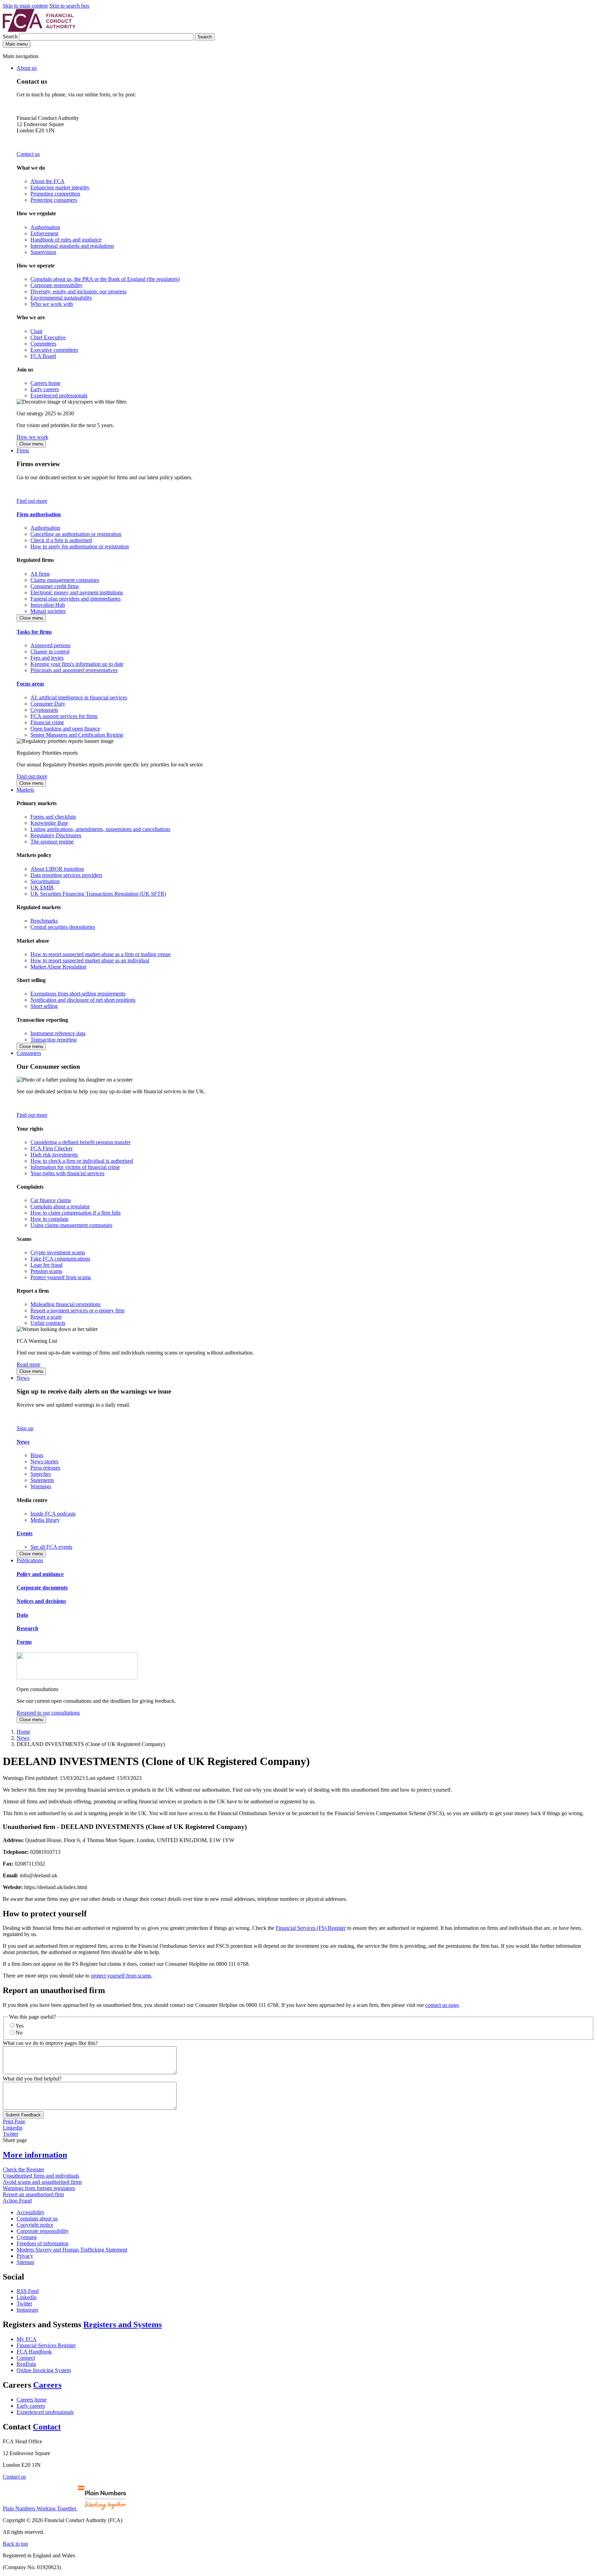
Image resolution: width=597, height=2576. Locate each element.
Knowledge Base (49, 823)
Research (27, 1628)
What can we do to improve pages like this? (50, 2043)
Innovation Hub (48, 605)
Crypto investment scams (58, 1252)
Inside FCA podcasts (53, 1514)
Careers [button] (47, 2385)
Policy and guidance (40, 1574)
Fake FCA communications (60, 1259)
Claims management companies (65, 580)
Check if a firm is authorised (61, 540)
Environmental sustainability (61, 298)
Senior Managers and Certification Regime (77, 735)
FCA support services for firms (64, 716)
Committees (43, 344)
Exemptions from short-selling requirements (78, 994)
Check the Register (23, 2169)
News (23, 1378)
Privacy (25, 2256)
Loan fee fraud (46, 1265)
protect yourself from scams (121, 1976)
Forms (24, 1642)
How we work (32, 437)
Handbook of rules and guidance (66, 240)
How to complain (49, 1219)
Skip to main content (25, 6)
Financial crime (47, 722)
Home (23, 1732)
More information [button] (35, 2155)
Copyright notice (35, 2225)
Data (22, 1615)
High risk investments (54, 1155)
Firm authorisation (39, 514)
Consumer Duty (48, 704)
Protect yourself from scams (61, 1277)
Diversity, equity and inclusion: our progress (78, 291)
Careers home (45, 383)
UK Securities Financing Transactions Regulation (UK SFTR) (98, 894)
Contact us (28, 154)
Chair (36, 331)
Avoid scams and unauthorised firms (42, 2182)
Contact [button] (47, 2427)
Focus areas (30, 684)
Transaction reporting (54, 1040)
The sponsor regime (52, 842)
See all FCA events (51, 1547)
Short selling (44, 1006)
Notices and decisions (41, 1601)
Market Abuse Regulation (58, 967)
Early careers (45, 389)
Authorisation (45, 227)
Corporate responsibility (56, 285)
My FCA (27, 2339)
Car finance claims (51, 1200)
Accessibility (31, 2212)
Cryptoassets (44, 710)
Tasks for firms (34, 632)
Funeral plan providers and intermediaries (75, 599)
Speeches (41, 1474)
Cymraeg (27, 2237)
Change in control (50, 652)
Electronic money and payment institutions (77, 592)
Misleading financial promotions (65, 1304)
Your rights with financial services (67, 1173)
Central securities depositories (63, 927)
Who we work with (52, 304)
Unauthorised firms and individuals (41, 2176)
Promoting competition (55, 194)
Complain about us (37, 2219)
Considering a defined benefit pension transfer (80, 1142)
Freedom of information (42, 2243)
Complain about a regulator (60, 1206)
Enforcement (44, 233)
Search (11, 36)
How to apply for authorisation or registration (80, 546)
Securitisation (45, 881)
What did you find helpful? (32, 2079)
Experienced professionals (59, 395)
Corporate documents (42, 1588)
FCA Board (43, 356)
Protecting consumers (54, 200)
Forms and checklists (53, 817)
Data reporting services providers (66, 875)
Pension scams (46, 1271)
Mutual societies (48, 611)
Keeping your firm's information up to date (77, 664)
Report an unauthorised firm (33, 2194)
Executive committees (54, 350)
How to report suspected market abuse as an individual (90, 960)
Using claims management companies (71, 1225)
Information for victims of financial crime (75, 1167)
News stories (44, 1461)
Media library (45, 1520)
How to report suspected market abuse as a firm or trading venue (101, 954)
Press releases (45, 1468)
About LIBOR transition (57, 869)
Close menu (31, 444)
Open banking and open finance (65, 729)
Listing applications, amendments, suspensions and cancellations (100, 829)
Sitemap (25, 2262)
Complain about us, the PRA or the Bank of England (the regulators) (105, 279)
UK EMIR (42, 888)
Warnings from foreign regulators (39, 2188)
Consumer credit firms (55, 586)
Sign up (25, 1428)
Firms (23, 450)
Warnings (41, 1486)
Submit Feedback (23, 2115)
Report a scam (46, 1317)
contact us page (442, 2005)
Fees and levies (47, 658)
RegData (26, 2364)
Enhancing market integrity (60, 187)
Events (25, 1533)
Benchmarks (44, 921)
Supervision (43, 252)
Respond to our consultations (48, 1713)
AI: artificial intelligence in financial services (79, 697)
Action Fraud (17, 2201)
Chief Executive (48, 337)
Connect (26, 2358)
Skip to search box (69, 6)
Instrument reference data (58, 1033)
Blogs (37, 1455)
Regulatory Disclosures (56, 835)
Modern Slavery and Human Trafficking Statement (72, 2250)
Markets (25, 790)
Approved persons (50, 645)
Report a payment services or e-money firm (77, 1310)
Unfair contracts (48, 1323)
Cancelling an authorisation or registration (76, 534)
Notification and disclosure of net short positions (83, 1000)
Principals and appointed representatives (74, 670)
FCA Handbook (34, 2352)
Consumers (29, 1053)
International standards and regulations (72, 246)
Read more (29, 1364)
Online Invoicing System (44, 2370)
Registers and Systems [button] (122, 2324)
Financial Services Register (46, 2345)
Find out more (32, 501)
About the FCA (48, 181)
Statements (42, 1480)
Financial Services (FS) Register (311, 1928)
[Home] (39, 30)
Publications (30, 1560)
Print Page (14, 2121)
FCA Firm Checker (51, 1148)
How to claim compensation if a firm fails (75, 1213)
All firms (40, 574)
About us (27, 68)
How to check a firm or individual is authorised (82, 1161)
